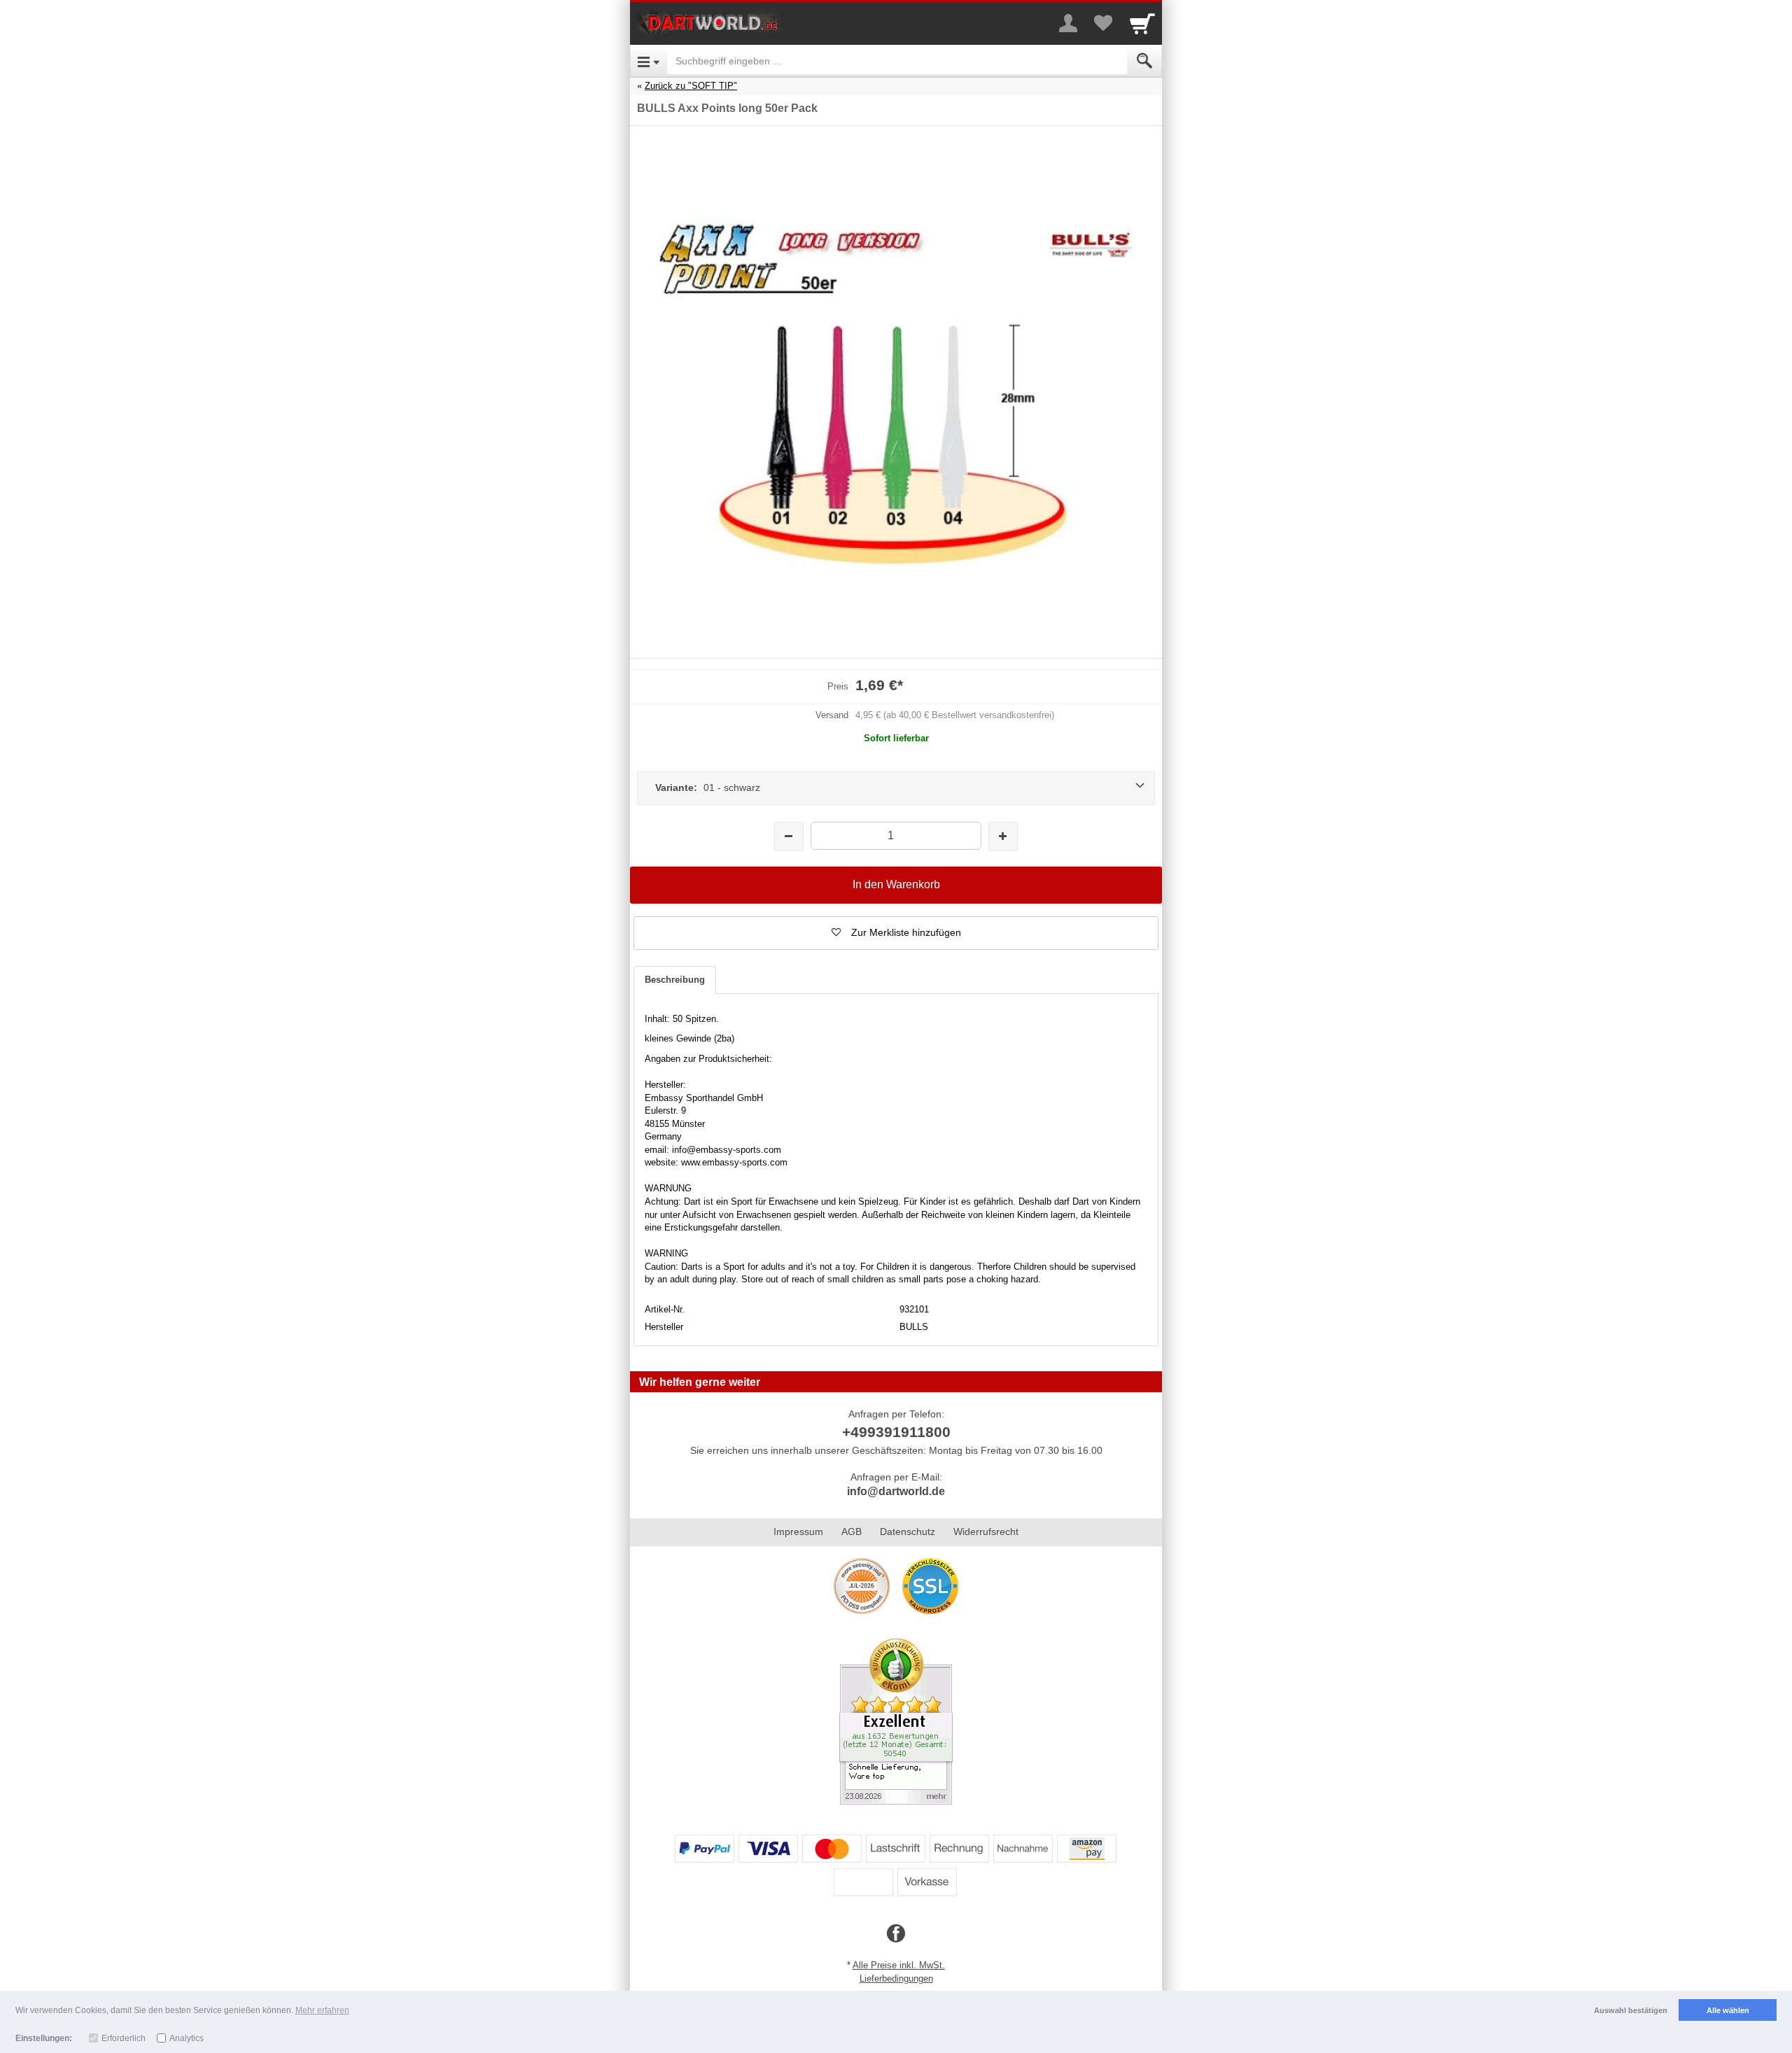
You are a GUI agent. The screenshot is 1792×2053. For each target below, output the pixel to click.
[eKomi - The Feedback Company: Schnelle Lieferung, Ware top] (896, 1721)
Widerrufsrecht (986, 1532)
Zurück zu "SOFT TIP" (691, 86)
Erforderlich (124, 2038)
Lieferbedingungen (896, 1978)
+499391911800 (896, 1432)
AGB (852, 1532)
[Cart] (1142, 23)
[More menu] (1068, 23)
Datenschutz (908, 1532)
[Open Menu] (649, 61)
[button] (896, 933)
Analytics (187, 2038)
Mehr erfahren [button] (322, 2010)
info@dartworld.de (896, 1491)
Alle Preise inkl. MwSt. (899, 1965)
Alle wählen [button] (1728, 2010)
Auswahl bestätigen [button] (1631, 2010)
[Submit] (1144, 61)
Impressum (798, 1532)
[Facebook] (896, 1934)
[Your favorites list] (1103, 23)
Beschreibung (675, 980)
